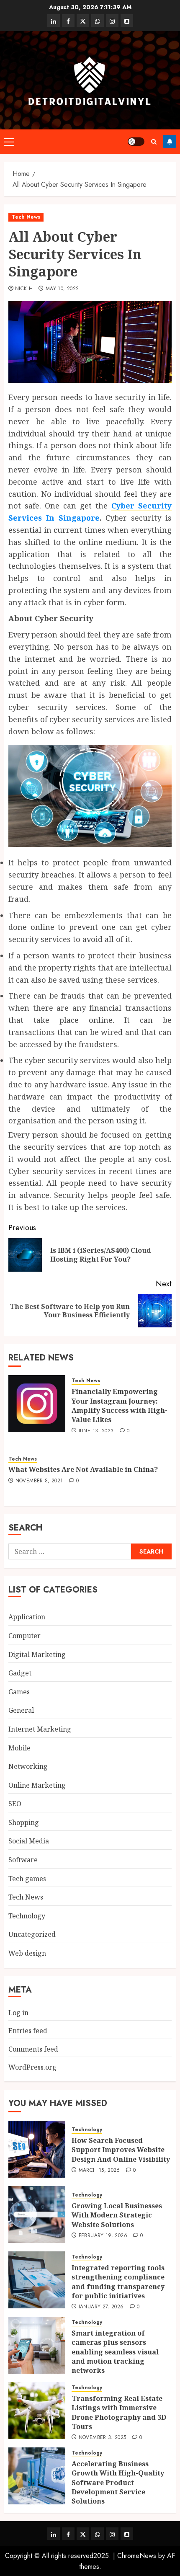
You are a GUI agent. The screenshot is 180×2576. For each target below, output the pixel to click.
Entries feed (28, 2031)
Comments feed (33, 2049)
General (21, 1710)
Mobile (19, 1748)
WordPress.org (32, 2067)
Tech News (26, 217)
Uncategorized (32, 1934)
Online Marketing (37, 1785)
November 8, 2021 (39, 1481)
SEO (15, 1804)
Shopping (24, 1822)
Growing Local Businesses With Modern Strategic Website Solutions (117, 2215)
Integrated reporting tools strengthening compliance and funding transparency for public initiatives (118, 2282)
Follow (170, 142)
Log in (18, 2013)
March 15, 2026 (99, 2171)
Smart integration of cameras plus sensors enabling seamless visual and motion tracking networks (115, 2352)
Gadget (20, 1673)
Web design (27, 1953)
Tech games (27, 1879)
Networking (28, 1766)
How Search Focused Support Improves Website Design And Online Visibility (121, 2150)
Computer (24, 1636)
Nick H (24, 289)
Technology (27, 1916)
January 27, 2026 (101, 2307)
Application (27, 1617)
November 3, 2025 (103, 2438)
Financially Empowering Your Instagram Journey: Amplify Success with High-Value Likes (120, 1405)
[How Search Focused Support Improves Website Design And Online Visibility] (37, 2149)
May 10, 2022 (62, 289)
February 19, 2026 (103, 2236)
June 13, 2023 (96, 1431)
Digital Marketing (37, 1655)
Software (23, 1860)
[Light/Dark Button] (136, 142)
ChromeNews (137, 2556)
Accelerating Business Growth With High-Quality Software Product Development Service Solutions (118, 2483)
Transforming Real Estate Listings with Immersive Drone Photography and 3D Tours (119, 2412)
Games (19, 1692)
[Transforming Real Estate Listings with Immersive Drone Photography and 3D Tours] (37, 2411)
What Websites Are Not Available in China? (83, 1469)
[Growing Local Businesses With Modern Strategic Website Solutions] (37, 2215)
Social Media (29, 1841)
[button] (9, 142)
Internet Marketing (40, 1729)
